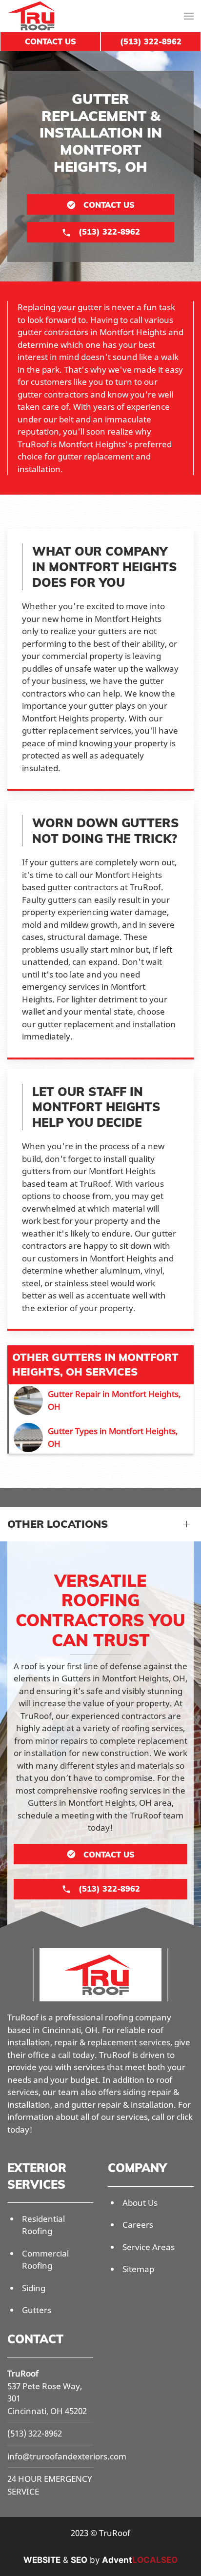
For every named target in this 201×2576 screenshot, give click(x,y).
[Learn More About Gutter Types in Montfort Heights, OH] (101, 1438)
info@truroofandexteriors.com (67, 2456)
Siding (34, 2288)
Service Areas (149, 2247)
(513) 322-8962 (35, 2433)
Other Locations (58, 1524)
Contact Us (50, 41)
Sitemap (138, 2269)
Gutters (37, 2310)
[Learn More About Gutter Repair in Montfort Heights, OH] (101, 1400)
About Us (140, 2203)
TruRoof (23, 2373)
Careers (138, 2225)
